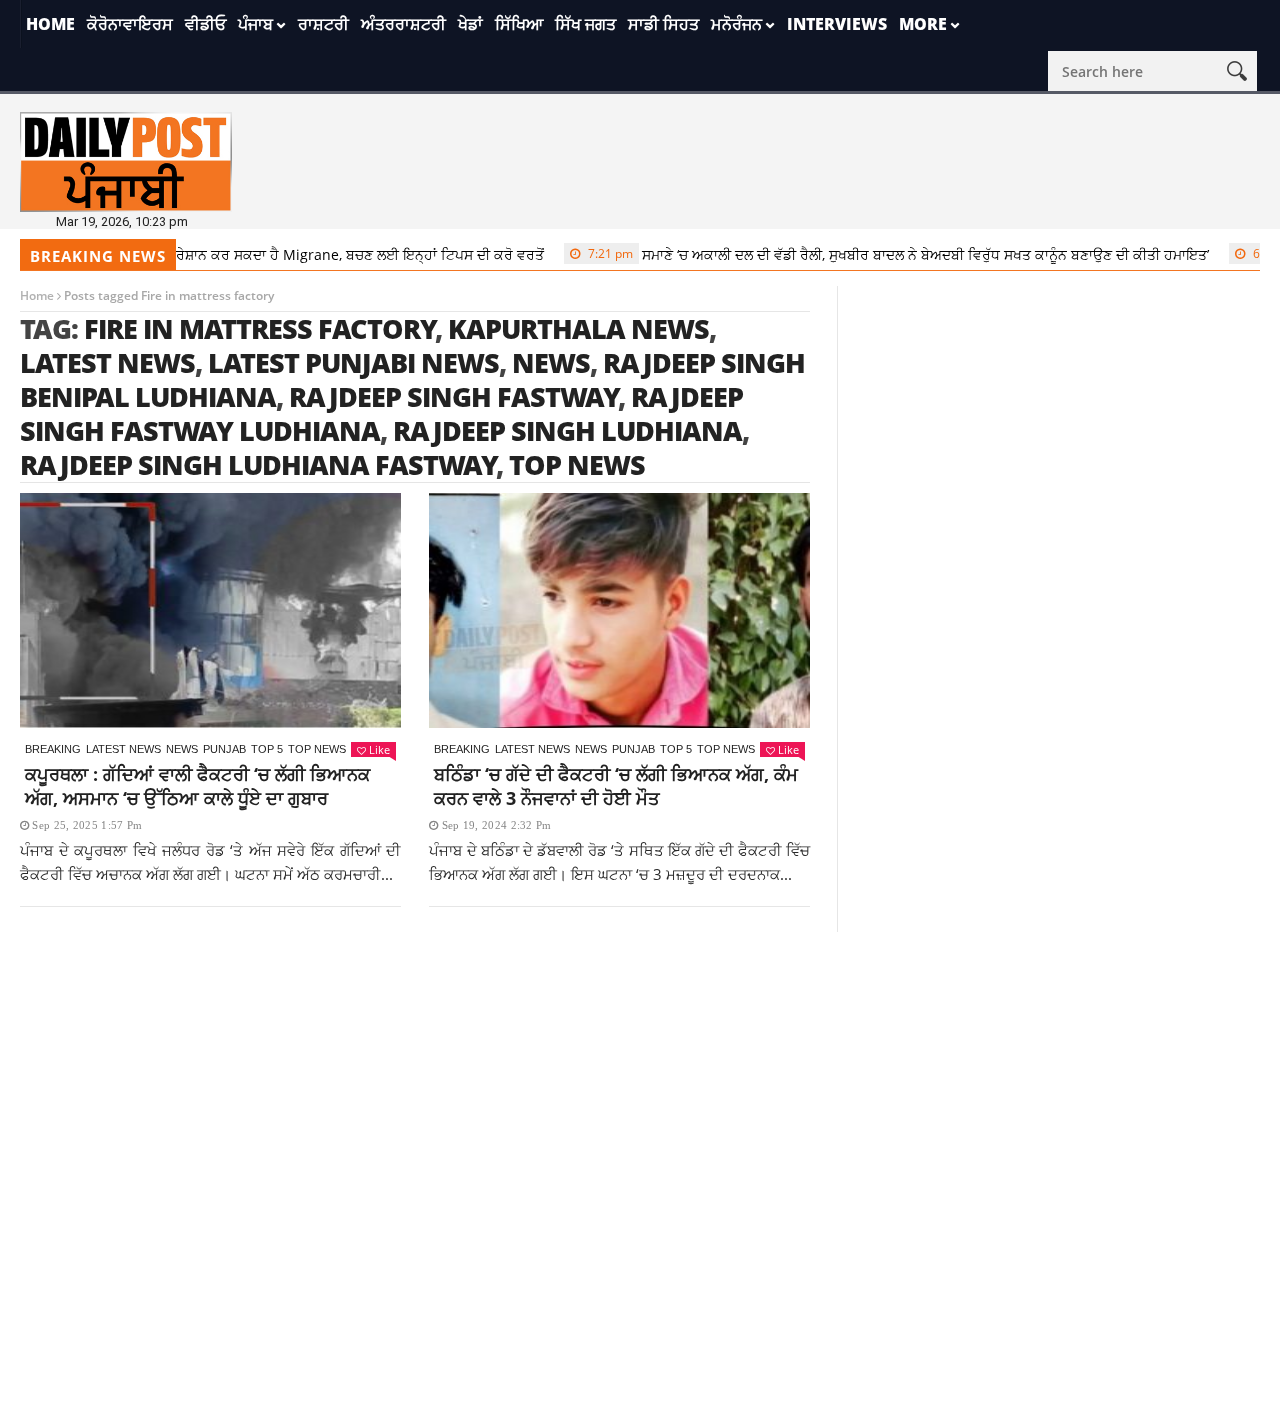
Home (50, 24)
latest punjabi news (353, 362)
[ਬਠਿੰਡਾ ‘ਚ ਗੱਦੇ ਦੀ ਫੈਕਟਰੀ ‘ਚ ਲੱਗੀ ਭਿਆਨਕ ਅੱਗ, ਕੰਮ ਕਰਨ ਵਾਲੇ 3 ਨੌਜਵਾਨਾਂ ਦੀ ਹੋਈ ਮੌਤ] (619, 610)
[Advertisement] (640, 1072)
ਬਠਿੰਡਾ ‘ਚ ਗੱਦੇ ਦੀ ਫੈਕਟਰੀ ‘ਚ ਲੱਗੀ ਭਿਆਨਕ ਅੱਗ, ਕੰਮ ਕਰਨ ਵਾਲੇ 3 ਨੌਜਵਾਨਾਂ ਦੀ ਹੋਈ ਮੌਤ (616, 786)
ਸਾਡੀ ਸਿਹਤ (663, 24)
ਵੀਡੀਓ (205, 24)
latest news (107, 362)
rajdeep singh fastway (454, 396)
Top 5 (267, 749)
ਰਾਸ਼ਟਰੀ (323, 24)
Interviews (837, 24)
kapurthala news (578, 328)
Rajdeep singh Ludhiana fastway (258, 464)
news (551, 362)
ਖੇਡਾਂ (470, 24)
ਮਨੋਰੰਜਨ (736, 24)
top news (577, 464)
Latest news (123, 749)
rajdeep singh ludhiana (567, 430)
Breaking (53, 749)
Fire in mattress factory (260, 328)
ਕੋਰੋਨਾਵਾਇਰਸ (130, 24)
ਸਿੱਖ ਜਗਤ (585, 24)
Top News (317, 749)
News (182, 749)
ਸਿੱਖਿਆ (519, 24)
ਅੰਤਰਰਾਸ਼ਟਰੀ (403, 24)
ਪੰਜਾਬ (255, 24)
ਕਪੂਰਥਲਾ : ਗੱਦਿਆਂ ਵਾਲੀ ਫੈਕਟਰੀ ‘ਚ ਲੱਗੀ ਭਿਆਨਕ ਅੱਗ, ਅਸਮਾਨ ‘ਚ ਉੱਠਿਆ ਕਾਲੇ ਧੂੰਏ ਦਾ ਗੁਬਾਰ (197, 786)
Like (379, 749)
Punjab (224, 749)
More (923, 24)
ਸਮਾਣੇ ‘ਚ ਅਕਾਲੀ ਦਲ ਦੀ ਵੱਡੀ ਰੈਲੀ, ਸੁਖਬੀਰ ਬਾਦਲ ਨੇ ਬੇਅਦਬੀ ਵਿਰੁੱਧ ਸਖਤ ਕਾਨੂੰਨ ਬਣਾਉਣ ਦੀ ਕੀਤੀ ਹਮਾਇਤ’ (878, 254)
